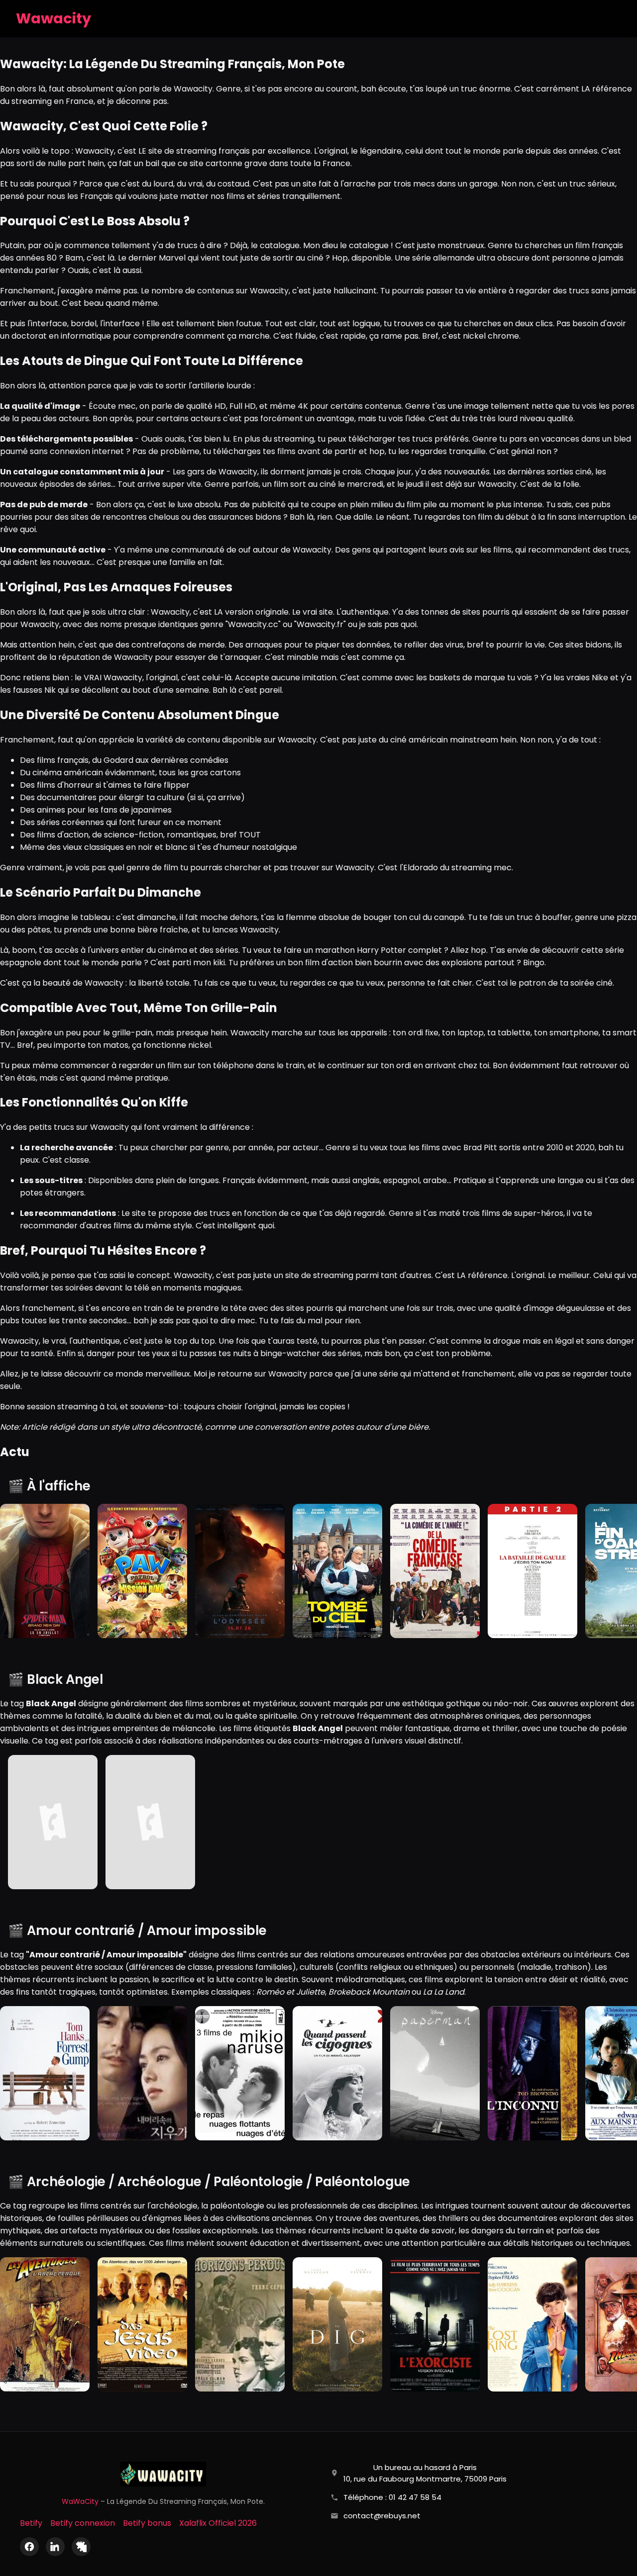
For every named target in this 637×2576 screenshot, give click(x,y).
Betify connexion (83, 2523)
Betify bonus (147, 2523)
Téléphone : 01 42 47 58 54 (392, 2497)
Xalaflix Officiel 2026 (218, 2523)
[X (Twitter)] (81, 2547)
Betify (31, 2523)
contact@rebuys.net (382, 2516)
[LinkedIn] (55, 2547)
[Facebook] (29, 2547)
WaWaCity (80, 2501)
